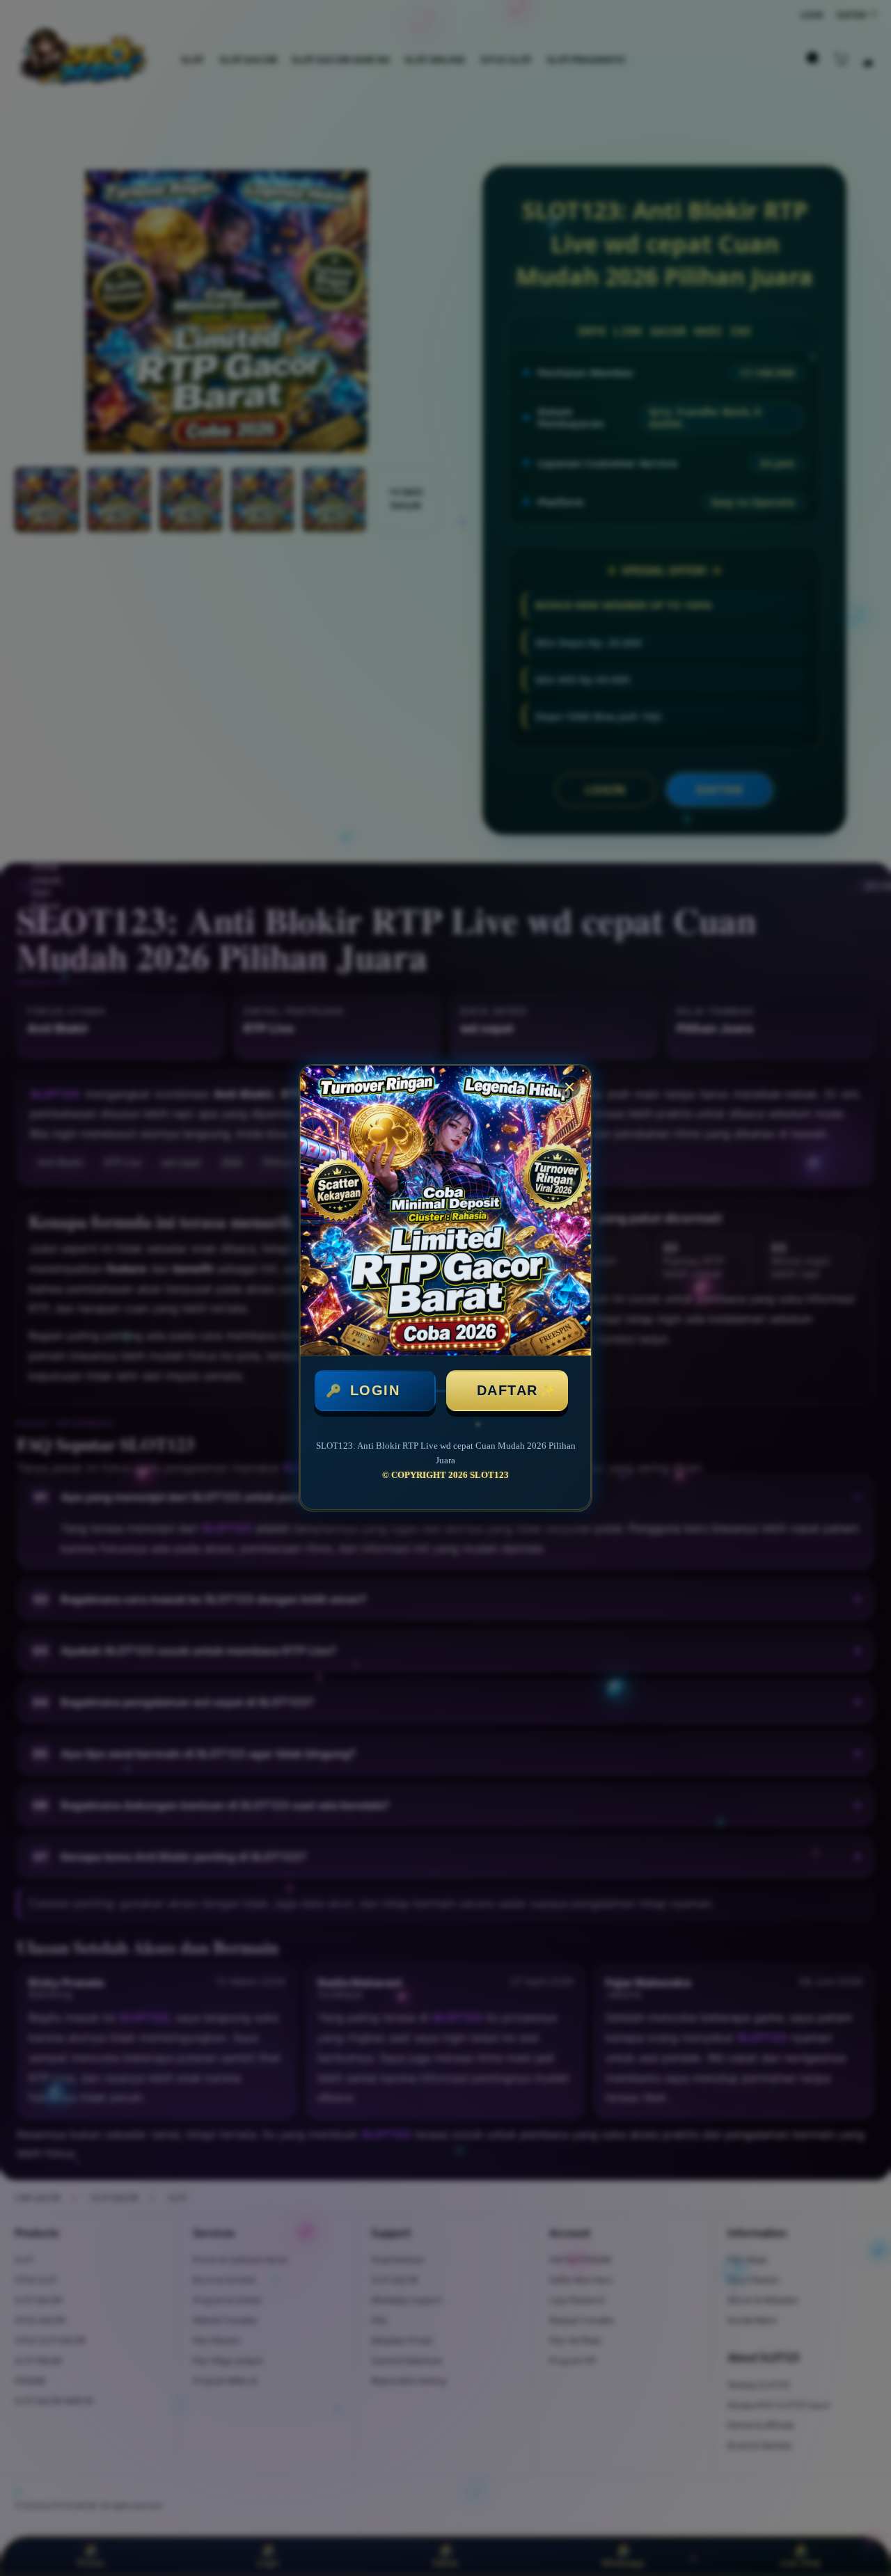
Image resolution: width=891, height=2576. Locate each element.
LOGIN (375, 1390)
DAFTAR (507, 1390)
